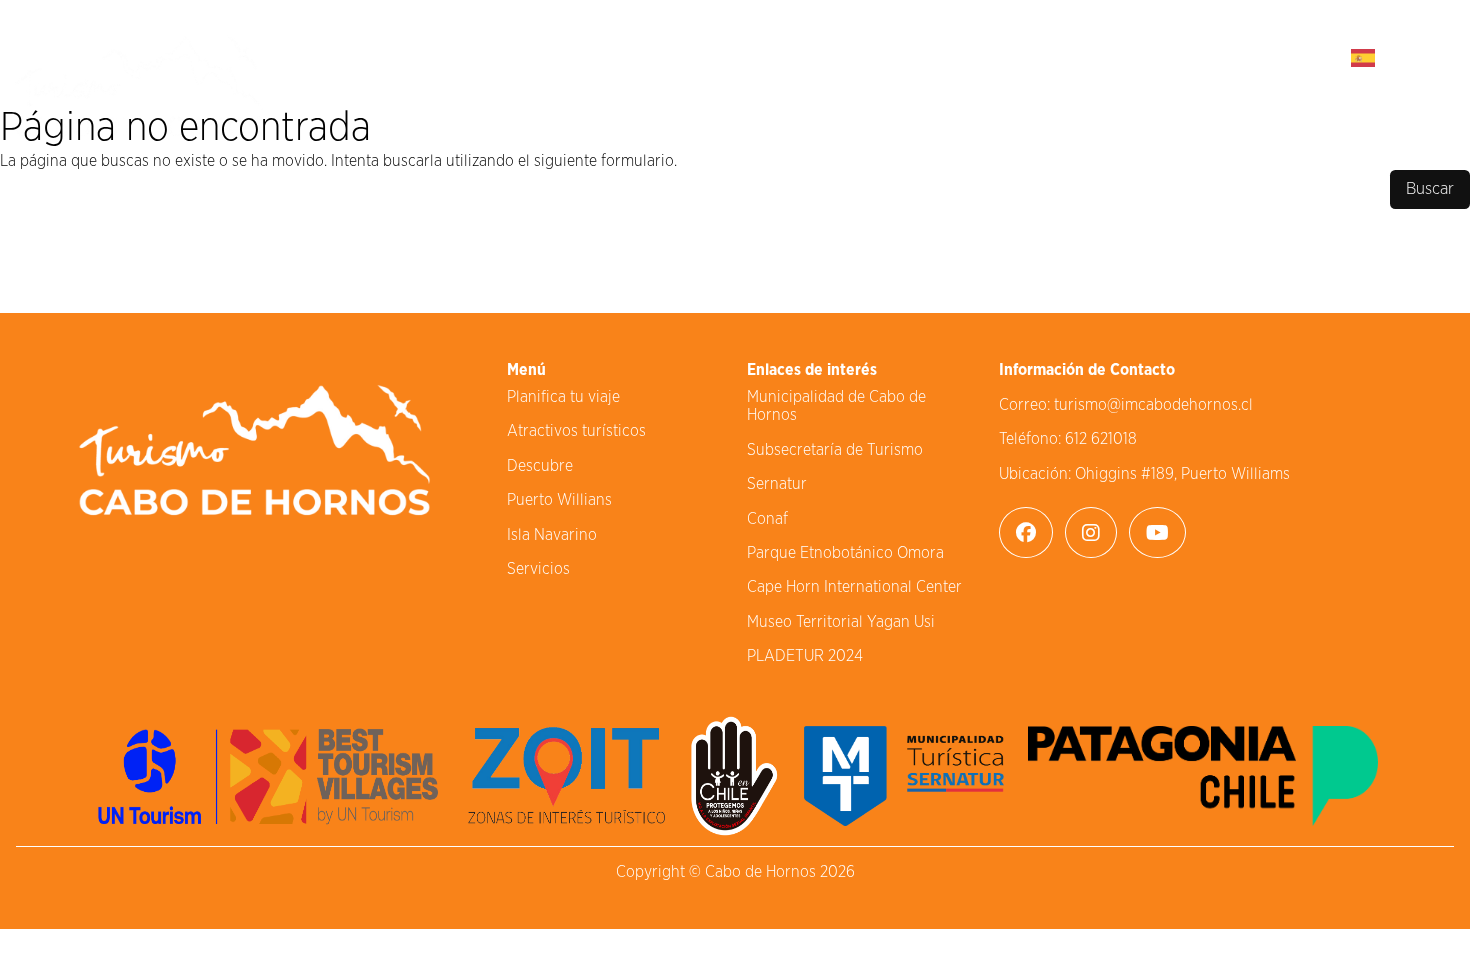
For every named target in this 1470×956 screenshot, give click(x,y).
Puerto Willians (559, 500)
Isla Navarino (552, 535)
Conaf (767, 519)
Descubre (540, 466)
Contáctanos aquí (1220, 56)
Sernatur (777, 484)
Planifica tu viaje (563, 397)
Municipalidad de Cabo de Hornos (836, 406)
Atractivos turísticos (576, 431)
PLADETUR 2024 (805, 656)
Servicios (538, 569)
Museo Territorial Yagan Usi (841, 622)
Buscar (1430, 189)
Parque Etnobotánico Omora (845, 553)
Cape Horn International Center (854, 587)
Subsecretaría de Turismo (835, 450)
